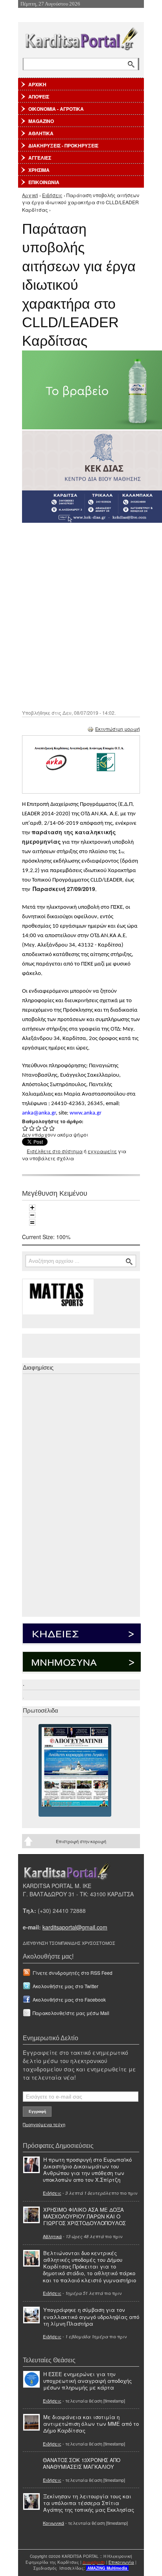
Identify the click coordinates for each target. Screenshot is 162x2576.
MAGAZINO (41, 121)
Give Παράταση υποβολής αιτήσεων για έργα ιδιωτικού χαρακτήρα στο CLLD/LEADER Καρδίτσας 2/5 (32, 1128)
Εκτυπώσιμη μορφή (118, 729)
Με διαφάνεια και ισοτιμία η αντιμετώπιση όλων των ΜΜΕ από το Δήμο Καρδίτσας (91, 2424)
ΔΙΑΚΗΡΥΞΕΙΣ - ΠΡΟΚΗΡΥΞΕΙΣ (63, 145)
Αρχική (30, 195)
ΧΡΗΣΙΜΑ (39, 170)
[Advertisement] (81, 615)
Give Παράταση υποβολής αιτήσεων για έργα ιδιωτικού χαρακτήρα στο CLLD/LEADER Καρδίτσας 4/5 (45, 1128)
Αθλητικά (52, 2236)
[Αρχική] (81, 37)
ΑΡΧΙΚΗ (37, 84)
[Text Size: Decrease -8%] (32, 1215)
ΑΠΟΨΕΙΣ (39, 97)
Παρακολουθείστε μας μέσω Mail (71, 2013)
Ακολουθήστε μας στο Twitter (65, 1986)
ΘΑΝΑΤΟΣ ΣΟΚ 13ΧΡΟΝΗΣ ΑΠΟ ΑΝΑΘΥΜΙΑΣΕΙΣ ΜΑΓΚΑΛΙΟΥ (82, 2463)
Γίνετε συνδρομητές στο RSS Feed (73, 1973)
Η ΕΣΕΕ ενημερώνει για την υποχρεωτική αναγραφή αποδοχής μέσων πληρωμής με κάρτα (87, 2381)
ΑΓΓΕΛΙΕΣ (40, 158)
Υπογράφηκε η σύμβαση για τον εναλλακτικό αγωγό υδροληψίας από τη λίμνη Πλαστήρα (91, 2316)
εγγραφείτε (102, 1151)
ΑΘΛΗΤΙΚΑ (41, 133)
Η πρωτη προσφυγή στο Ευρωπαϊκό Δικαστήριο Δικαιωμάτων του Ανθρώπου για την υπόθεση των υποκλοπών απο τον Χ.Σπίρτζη (87, 2170)
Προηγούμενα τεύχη (44, 2124)
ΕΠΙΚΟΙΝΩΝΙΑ (44, 182)
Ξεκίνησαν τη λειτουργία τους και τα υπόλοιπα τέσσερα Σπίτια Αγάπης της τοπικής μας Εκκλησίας (89, 2503)
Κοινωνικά (53, 2523)
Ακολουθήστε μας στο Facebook (69, 1999)
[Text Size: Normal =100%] (32, 1223)
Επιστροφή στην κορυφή (81, 1841)
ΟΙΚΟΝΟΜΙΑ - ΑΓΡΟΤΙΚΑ (56, 109)
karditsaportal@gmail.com (75, 1927)
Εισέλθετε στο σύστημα (55, 1151)
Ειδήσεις (52, 195)
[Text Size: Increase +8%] (32, 1208)
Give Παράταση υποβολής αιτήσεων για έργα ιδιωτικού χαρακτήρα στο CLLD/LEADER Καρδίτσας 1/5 (25, 1128)
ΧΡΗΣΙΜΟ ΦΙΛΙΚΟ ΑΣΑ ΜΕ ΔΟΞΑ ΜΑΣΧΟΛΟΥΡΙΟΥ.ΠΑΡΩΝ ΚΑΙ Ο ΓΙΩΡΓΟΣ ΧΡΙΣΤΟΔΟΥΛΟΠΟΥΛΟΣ (85, 2216)
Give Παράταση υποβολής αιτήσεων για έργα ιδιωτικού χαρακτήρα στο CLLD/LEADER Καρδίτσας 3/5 (39, 1128)
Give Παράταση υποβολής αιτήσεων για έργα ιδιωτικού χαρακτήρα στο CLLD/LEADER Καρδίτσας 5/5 (52, 1128)
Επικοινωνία (121, 2562)
